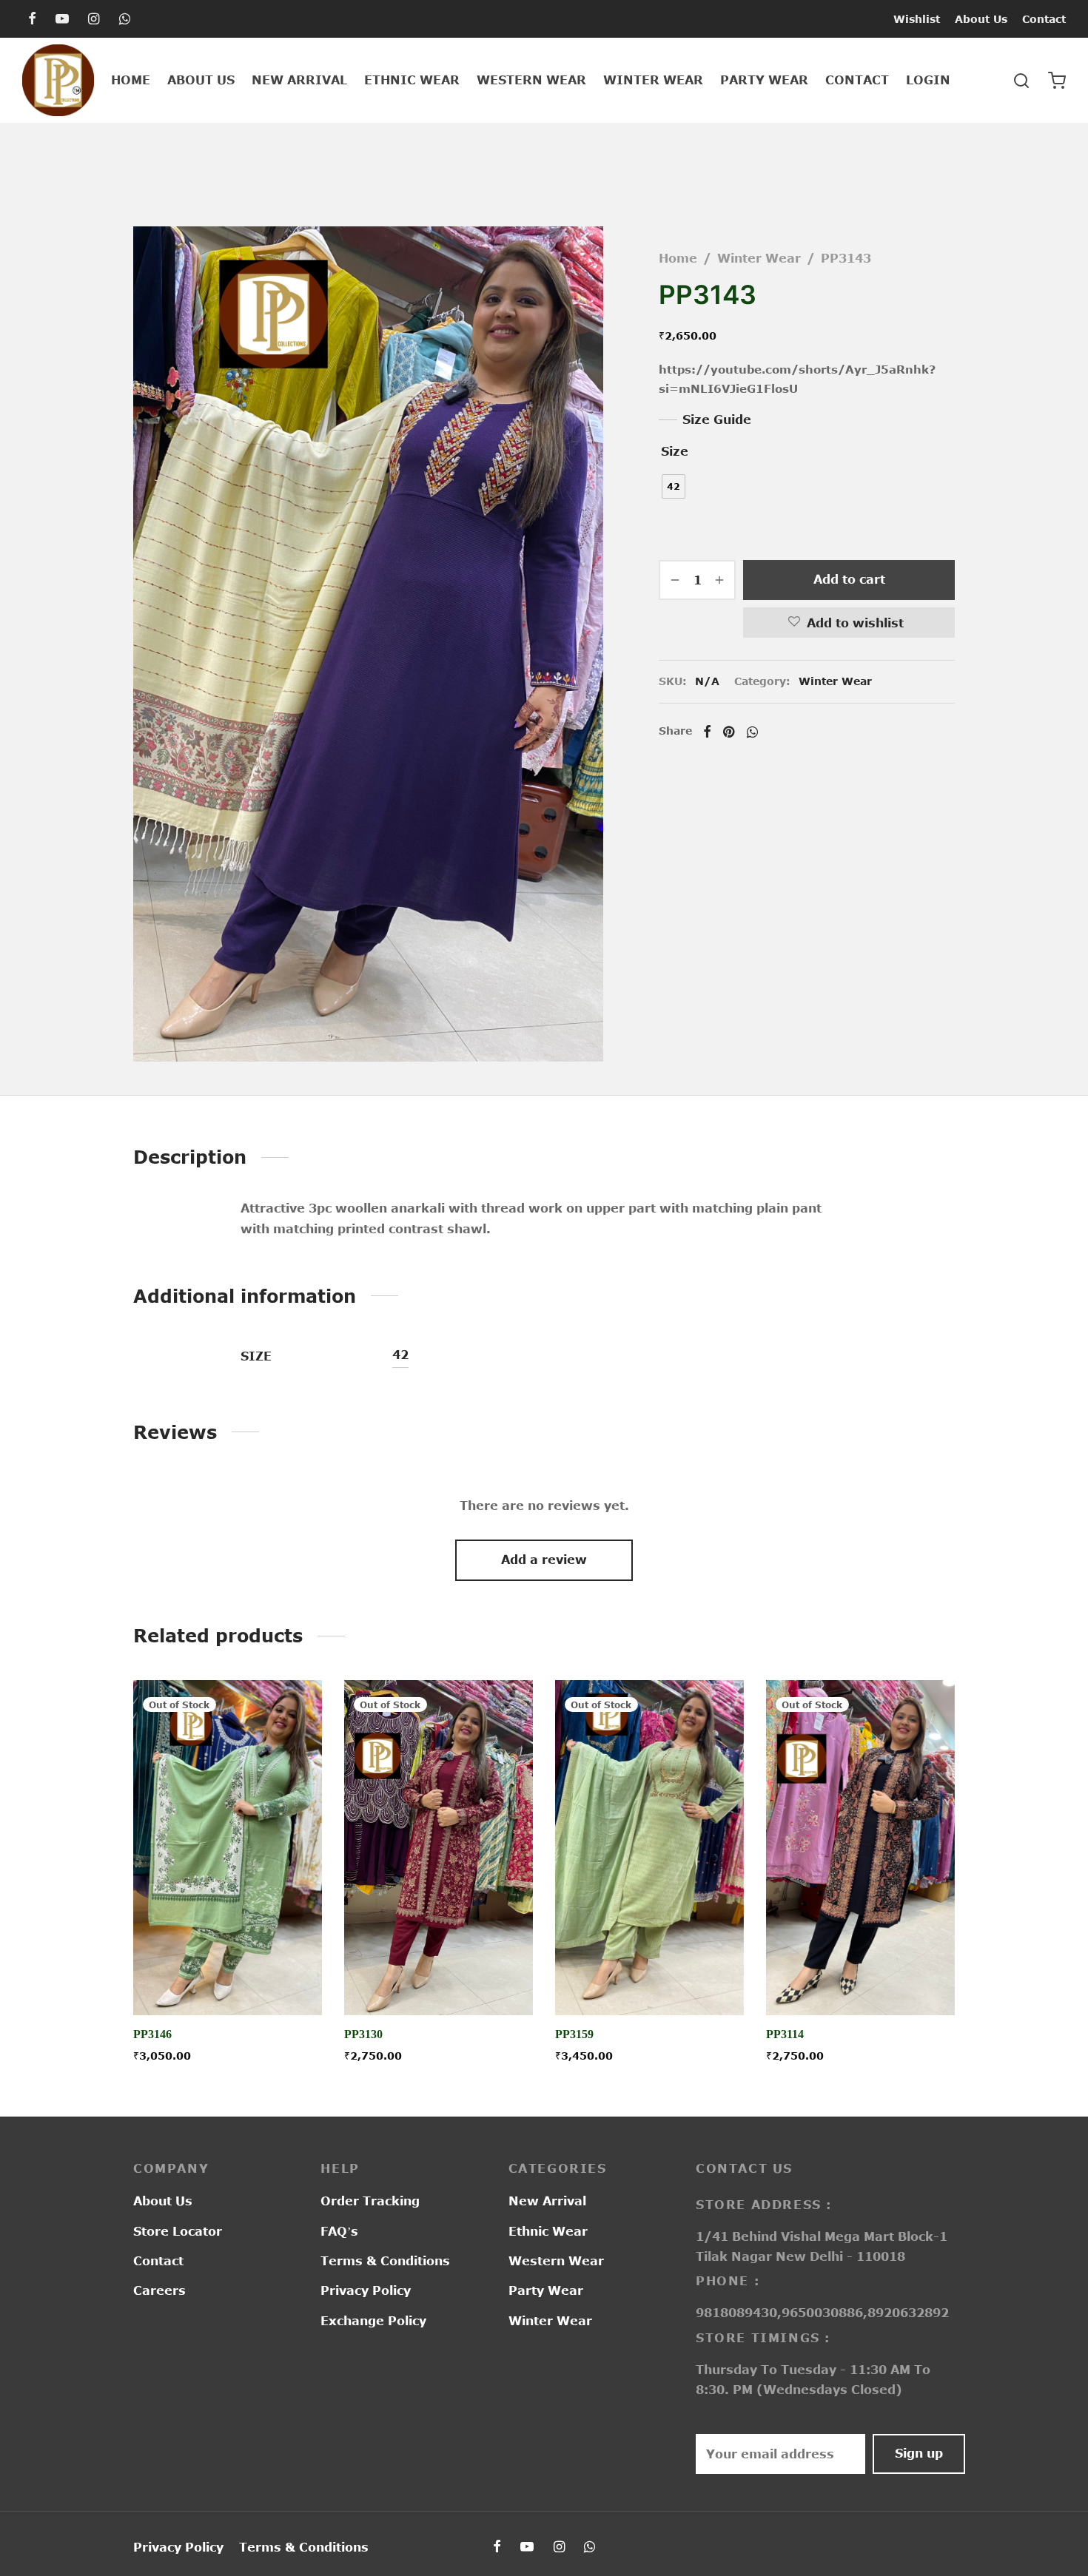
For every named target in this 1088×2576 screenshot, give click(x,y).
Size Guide (717, 419)
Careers (159, 2290)
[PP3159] (649, 1848)
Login (928, 80)
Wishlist (917, 19)
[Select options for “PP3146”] (227, 1981)
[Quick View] (261, 1981)
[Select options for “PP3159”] (649, 1981)
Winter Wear (653, 80)
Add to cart (849, 579)
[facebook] (32, 19)
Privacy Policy (366, 2290)
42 (400, 1355)
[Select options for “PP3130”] (438, 1981)
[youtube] (62, 19)
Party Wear (764, 80)
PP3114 (785, 2035)
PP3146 (152, 2035)
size (675, 451)
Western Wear (531, 80)
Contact (1044, 19)
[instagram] (94, 19)
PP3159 (574, 2035)
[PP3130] (439, 1848)
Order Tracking (370, 2201)
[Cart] (1057, 81)
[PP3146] (228, 1848)
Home (131, 80)
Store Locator (178, 2231)
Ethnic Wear (412, 80)
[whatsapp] (125, 19)
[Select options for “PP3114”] (860, 1981)
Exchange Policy (373, 2321)
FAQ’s (339, 2231)
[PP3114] (860, 1848)
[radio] (674, 486)
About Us (981, 19)
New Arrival (299, 80)
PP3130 (363, 2035)
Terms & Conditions (385, 2261)
